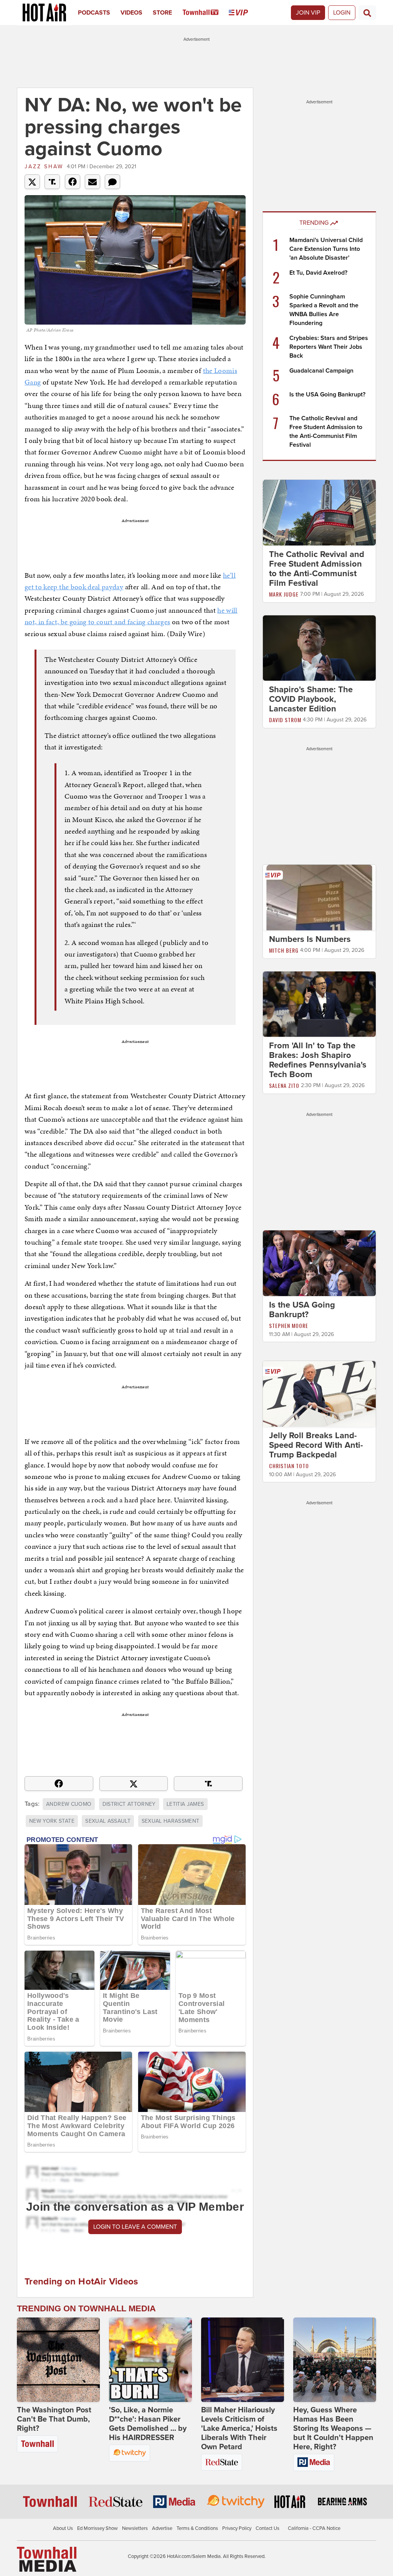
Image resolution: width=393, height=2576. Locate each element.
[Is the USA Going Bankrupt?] (319, 1263)
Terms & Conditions (197, 2528)
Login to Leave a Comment (135, 2227)
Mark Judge (284, 594)
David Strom (285, 720)
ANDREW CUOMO (69, 1804)
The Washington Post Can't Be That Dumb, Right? (54, 2419)
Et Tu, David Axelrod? (318, 273)
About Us (63, 2528)
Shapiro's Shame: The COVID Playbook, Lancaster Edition (311, 699)
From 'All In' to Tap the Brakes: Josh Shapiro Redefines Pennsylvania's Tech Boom (318, 1060)
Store (162, 13)
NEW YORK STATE (52, 1821)
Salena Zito (284, 1085)
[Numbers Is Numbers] (319, 897)
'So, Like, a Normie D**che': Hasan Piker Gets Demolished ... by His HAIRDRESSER (148, 2424)
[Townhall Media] (47, 2559)
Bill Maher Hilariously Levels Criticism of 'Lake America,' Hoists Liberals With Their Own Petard (239, 2428)
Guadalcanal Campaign (321, 371)
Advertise (162, 2528)
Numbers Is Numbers (310, 939)
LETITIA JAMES (185, 1804)
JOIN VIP (308, 13)
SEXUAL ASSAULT (108, 1821)
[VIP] (244, 13)
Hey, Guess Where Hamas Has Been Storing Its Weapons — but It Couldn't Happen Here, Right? (333, 2428)
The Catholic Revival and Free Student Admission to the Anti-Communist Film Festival (317, 569)
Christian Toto (289, 1466)
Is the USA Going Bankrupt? (327, 395)
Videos (131, 13)
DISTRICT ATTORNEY (129, 1804)
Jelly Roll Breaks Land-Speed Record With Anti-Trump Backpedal (316, 1445)
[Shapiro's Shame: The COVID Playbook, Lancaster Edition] (319, 648)
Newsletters (135, 2528)
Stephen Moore (289, 1325)
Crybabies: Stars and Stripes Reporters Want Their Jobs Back (329, 347)
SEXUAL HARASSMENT (171, 1821)
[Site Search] (367, 13)
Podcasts (94, 13)
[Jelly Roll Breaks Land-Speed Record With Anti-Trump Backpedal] (319, 1393)
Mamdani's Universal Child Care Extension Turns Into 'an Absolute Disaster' (326, 249)
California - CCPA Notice (314, 2528)
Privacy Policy (237, 2528)
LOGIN (342, 13)
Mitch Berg (284, 950)
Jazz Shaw (44, 167)
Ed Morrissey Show (97, 2528)
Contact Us (268, 2528)
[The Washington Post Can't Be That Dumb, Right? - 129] (58, 2360)
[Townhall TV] (206, 13)
